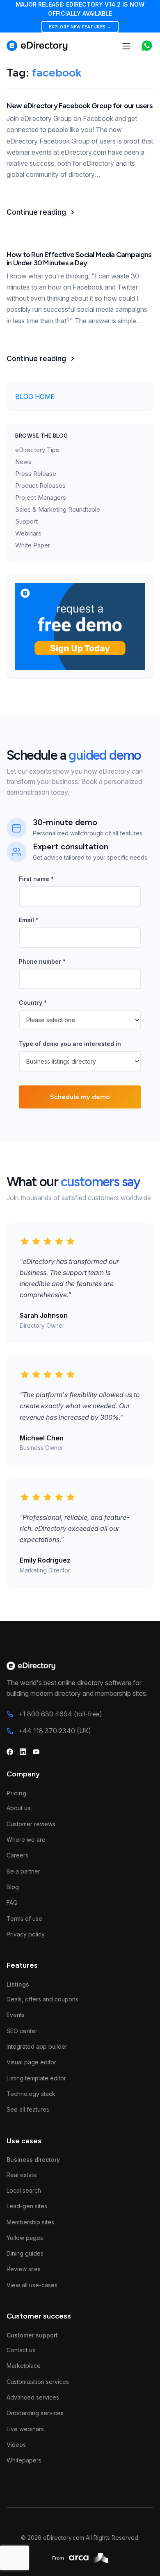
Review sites (24, 2269)
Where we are (26, 1840)
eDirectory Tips (37, 450)
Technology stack (31, 2094)
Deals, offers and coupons (42, 1999)
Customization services (38, 2382)
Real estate (22, 2175)
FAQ (12, 1902)
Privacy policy (26, 1934)
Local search (24, 2190)
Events (16, 2015)
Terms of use (24, 1919)
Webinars (28, 533)
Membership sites (30, 2222)
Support (26, 521)
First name (36, 879)
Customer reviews (31, 1824)
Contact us (21, 2350)
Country (33, 1003)
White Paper (33, 545)
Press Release (36, 474)
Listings (18, 1984)
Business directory (33, 2160)
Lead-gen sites (27, 2206)
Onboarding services (35, 2413)
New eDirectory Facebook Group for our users (80, 106)
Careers (17, 1855)
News (23, 462)
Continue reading (36, 212)
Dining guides (25, 2253)
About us (18, 1808)
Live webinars (25, 2429)
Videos (16, 2445)
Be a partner (23, 1871)
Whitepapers (24, 2460)
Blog (13, 1887)
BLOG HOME (35, 396)
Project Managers (41, 497)
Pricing (16, 1793)
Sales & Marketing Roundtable (58, 509)
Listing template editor (36, 2078)
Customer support (32, 2335)
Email (29, 920)
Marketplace (24, 2366)
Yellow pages (25, 2238)
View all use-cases (32, 2285)
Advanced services (33, 2397)
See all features (28, 2109)
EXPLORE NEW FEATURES (80, 27)
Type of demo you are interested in (70, 1044)
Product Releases (40, 486)
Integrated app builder (37, 2046)
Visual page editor (31, 2062)
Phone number (42, 961)
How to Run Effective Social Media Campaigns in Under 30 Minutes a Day (79, 259)
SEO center (22, 2031)
